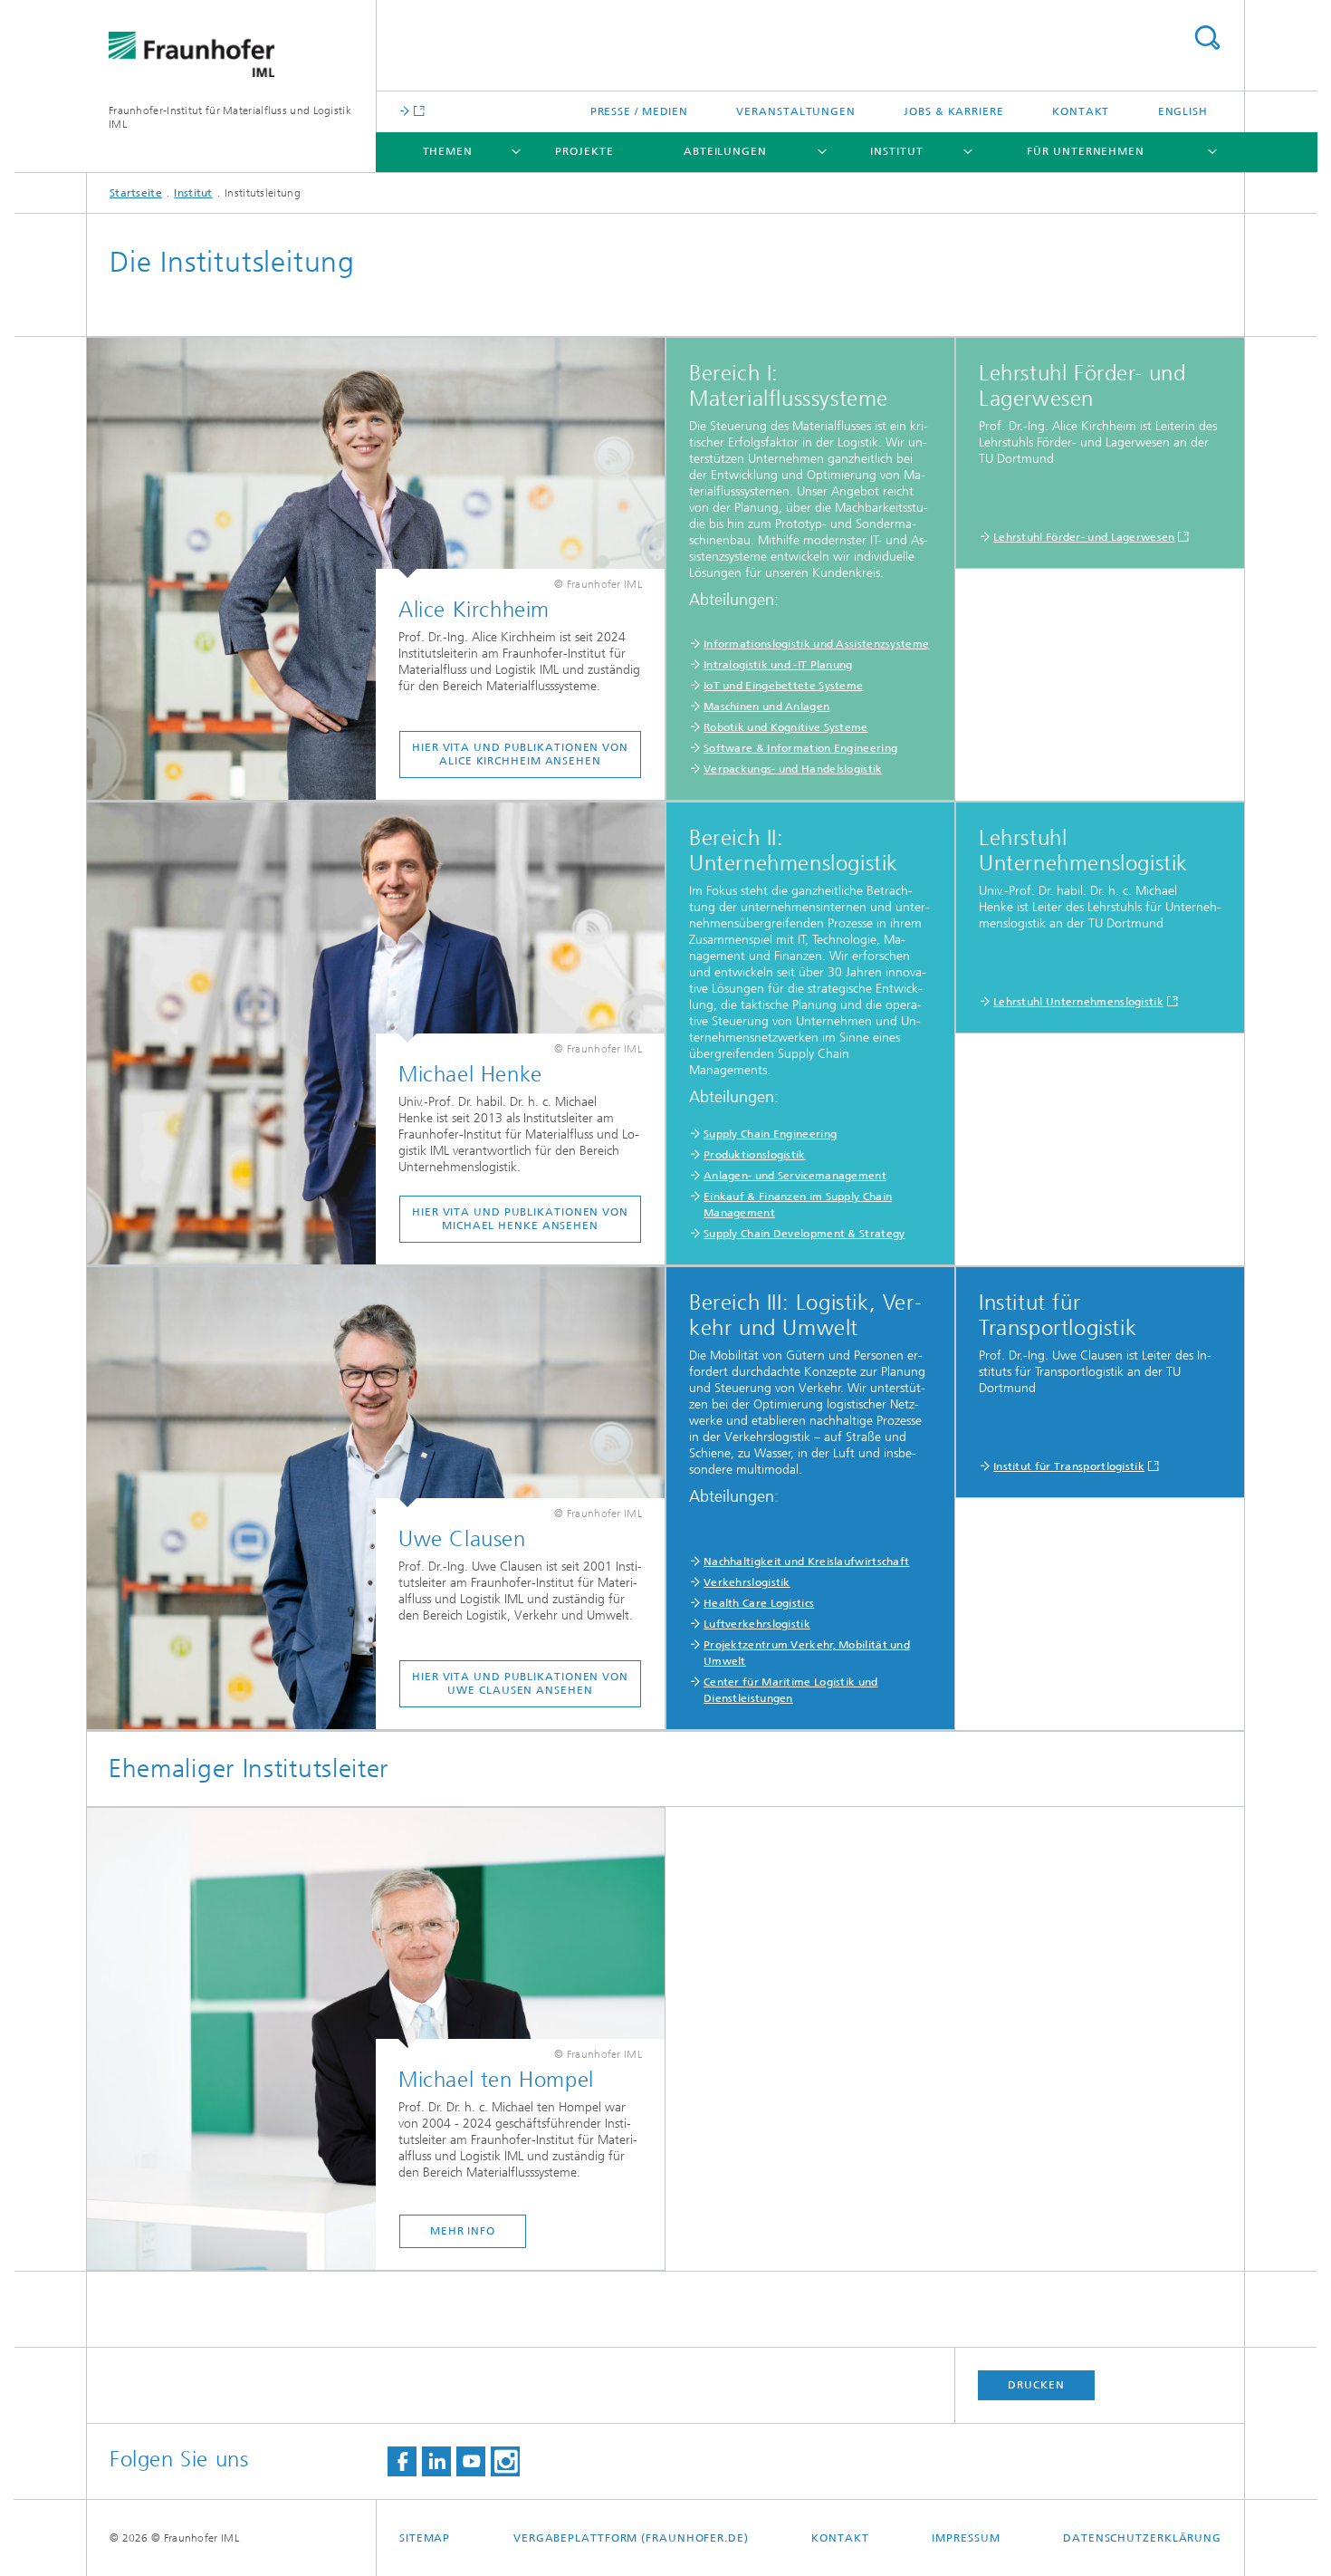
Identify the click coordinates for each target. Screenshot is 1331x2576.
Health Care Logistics (759, 1603)
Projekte (584, 151)
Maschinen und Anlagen (766, 706)
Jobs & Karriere (954, 111)
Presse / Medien (640, 111)
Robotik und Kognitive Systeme (786, 727)
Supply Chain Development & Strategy (804, 1234)
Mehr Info (463, 2231)
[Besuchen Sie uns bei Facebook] (402, 2461)
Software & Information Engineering (800, 748)
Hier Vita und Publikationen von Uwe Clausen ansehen (520, 1683)
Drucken (1036, 2385)
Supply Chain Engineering (770, 1134)
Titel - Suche (1207, 38)
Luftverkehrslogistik (757, 1624)
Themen (448, 151)
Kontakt (1081, 111)
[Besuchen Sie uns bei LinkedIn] (436, 2461)
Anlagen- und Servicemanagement (795, 1176)
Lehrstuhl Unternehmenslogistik (1078, 1002)
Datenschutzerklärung (1142, 2538)
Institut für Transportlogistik (1069, 1466)
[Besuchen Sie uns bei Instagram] (505, 2461)
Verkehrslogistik (747, 1582)
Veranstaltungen (796, 111)
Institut (896, 151)
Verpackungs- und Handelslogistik (793, 769)
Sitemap (425, 2538)
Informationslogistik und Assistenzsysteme (816, 644)
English (1183, 111)
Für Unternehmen (1086, 151)
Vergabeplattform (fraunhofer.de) (631, 2538)
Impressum (966, 2538)
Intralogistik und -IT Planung (778, 665)
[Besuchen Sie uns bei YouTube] (471, 2461)
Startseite (136, 193)
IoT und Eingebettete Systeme (783, 686)
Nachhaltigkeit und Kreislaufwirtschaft (806, 1562)
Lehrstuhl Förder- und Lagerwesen (1084, 537)
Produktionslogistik (755, 1155)
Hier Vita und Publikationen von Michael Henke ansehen (520, 1219)
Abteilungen (725, 151)
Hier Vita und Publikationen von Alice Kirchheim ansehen (520, 754)
